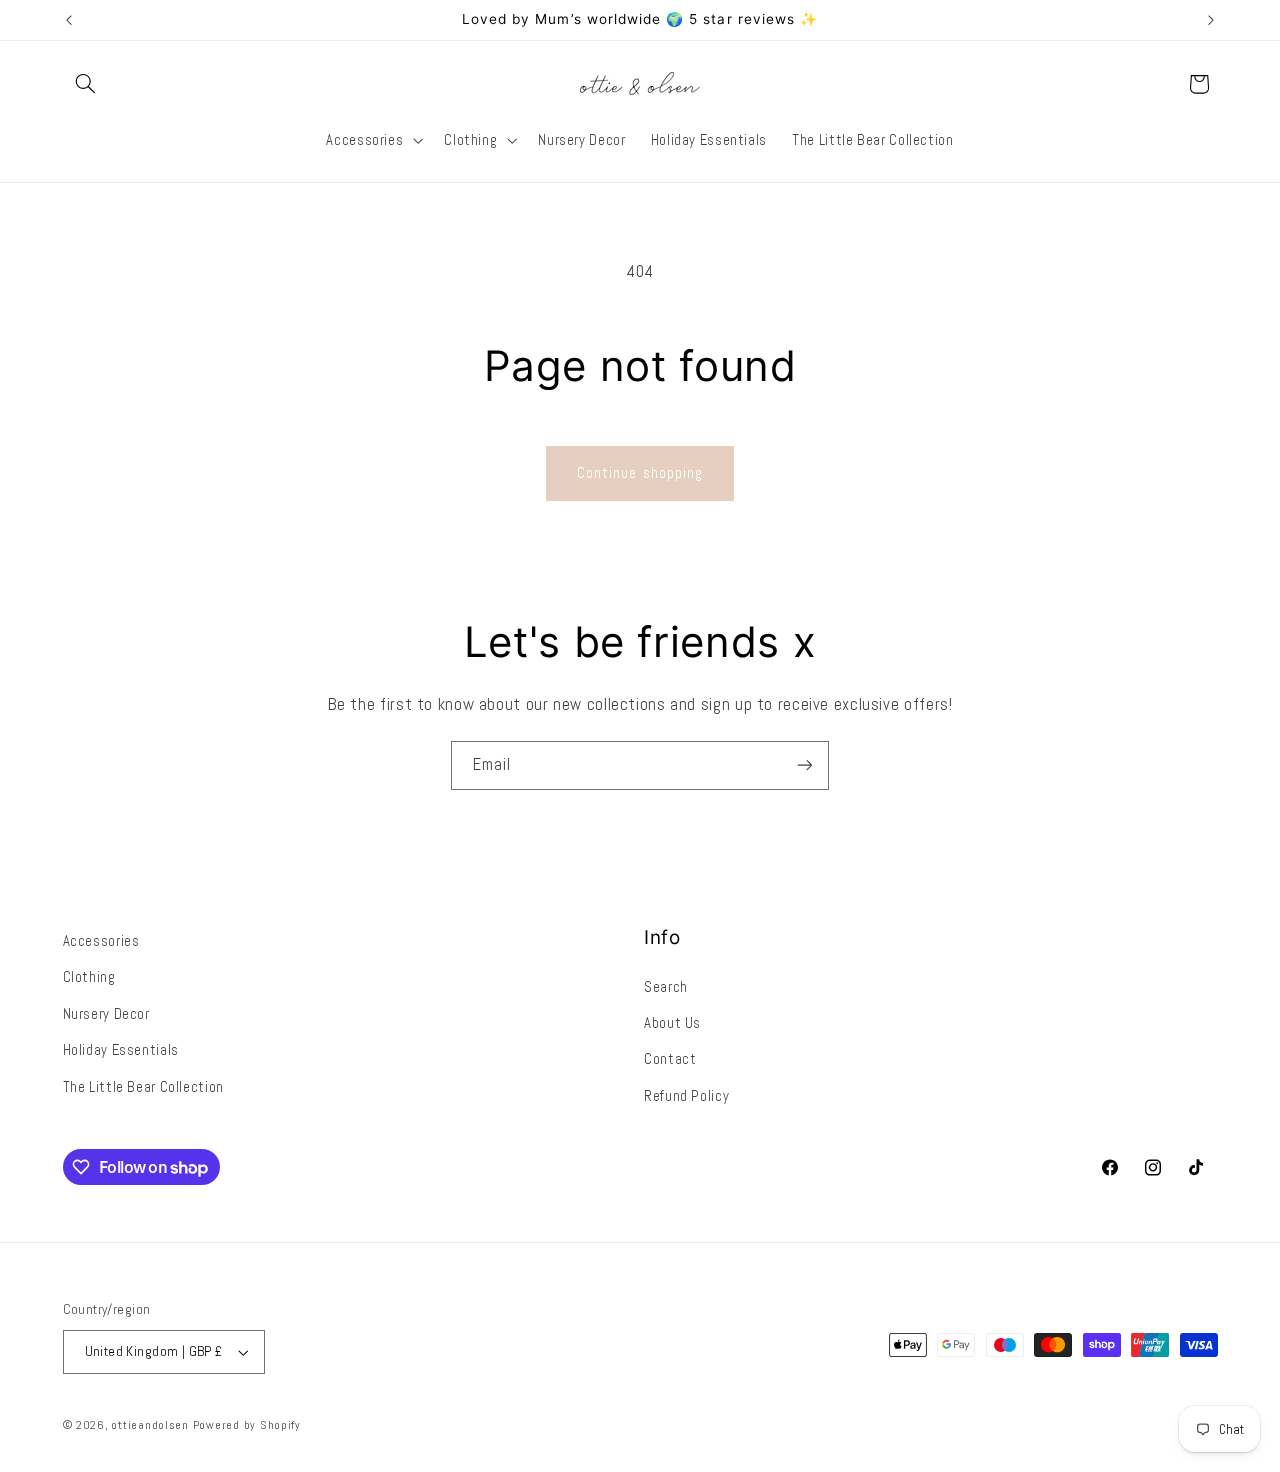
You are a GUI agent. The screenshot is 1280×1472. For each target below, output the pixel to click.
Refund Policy (686, 1096)
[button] (86, 84)
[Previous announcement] (69, 20)
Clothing (89, 977)
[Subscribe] (805, 765)
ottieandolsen (150, 1425)
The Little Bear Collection (143, 1087)
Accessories (101, 941)
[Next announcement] (1211, 20)
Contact (670, 1059)
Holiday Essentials (121, 1050)
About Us (672, 1023)
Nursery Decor (106, 1014)
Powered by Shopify (247, 1425)
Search (666, 987)
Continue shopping (640, 473)
